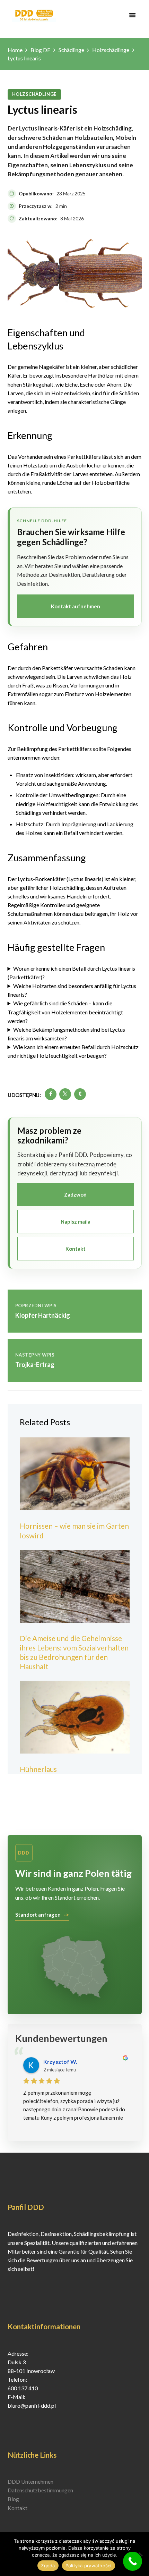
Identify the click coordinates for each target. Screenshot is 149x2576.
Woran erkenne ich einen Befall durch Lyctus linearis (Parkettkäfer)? (72, 973)
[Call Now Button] (133, 2561)
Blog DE (40, 50)
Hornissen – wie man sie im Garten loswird (74, 1530)
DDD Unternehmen (30, 2481)
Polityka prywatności (89, 2566)
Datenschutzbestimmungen (40, 2490)
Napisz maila (76, 1222)
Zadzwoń (75, 1194)
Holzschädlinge (111, 50)
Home (15, 50)
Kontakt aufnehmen (76, 606)
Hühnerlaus (38, 1769)
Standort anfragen (38, 1915)
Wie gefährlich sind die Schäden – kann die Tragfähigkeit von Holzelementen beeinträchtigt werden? (65, 1012)
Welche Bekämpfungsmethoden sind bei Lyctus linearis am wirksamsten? (67, 1034)
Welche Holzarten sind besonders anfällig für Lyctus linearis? (72, 990)
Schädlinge (71, 50)
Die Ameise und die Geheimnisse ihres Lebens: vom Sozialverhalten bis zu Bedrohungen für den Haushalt (74, 1652)
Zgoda (48, 2566)
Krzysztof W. (60, 2062)
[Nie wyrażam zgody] (140, 2554)
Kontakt (76, 1249)
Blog (13, 2499)
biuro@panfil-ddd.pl (32, 2405)
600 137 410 (23, 2388)
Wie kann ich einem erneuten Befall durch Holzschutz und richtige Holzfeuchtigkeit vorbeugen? (73, 1051)
